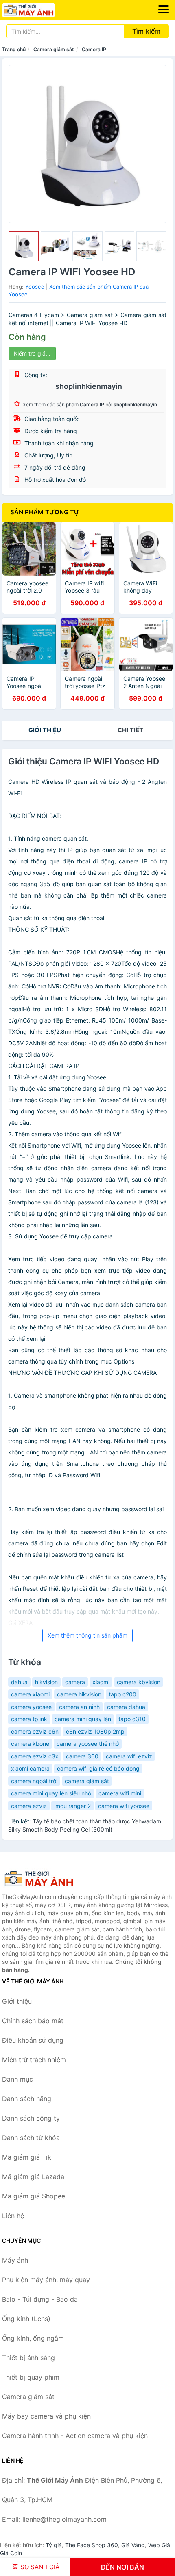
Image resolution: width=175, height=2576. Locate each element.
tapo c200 (122, 1694)
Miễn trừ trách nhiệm (34, 2060)
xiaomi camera (30, 1768)
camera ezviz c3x (35, 1756)
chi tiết (130, 730)
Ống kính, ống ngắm (33, 2338)
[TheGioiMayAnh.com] (39, 10)
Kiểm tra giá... (32, 353)
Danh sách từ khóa (31, 2138)
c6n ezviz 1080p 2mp (95, 1731)
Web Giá (159, 2545)
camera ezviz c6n (35, 1731)
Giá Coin (11, 2553)
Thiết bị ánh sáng (28, 2358)
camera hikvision (79, 1694)
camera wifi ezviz (129, 1756)
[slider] (24, 246)
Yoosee (35, 287)
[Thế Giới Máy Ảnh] (43, 1879)
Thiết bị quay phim (31, 2377)
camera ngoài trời (34, 1781)
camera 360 (82, 1756)
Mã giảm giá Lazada (33, 2177)
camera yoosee (31, 1707)
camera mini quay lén (83, 1719)
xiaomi (101, 1682)
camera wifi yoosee (124, 1806)
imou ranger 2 (72, 1806)
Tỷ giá (54, 2545)
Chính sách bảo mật (33, 2021)
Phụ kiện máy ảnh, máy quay (46, 2280)
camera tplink (29, 1719)
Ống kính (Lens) (26, 2319)
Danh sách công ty (31, 2118)
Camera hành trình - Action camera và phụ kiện (75, 2436)
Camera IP (94, 49)
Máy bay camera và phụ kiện (46, 2416)
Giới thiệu (45, 730)
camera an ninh (79, 1707)
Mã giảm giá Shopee (34, 2196)
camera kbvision (139, 1682)
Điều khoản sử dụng (33, 2040)
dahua (19, 1682)
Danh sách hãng (27, 2099)
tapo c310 (132, 1719)
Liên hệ (13, 2216)
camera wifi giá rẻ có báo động (98, 1768)
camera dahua (126, 1707)
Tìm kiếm (146, 31)
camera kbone (30, 1744)
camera (75, 1682)
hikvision (46, 1682)
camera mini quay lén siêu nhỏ (51, 1793)
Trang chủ (14, 49)
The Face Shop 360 (92, 2545)
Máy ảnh (15, 2260)
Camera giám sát (54, 49)
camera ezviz (29, 1806)
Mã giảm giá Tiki (27, 2157)
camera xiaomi (30, 1694)
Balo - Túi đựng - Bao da (40, 2299)
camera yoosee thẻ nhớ (88, 1744)
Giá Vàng (133, 2545)
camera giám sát (87, 1781)
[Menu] (164, 9)
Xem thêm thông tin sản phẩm (87, 1635)
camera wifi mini (120, 1793)
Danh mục (17, 2079)
